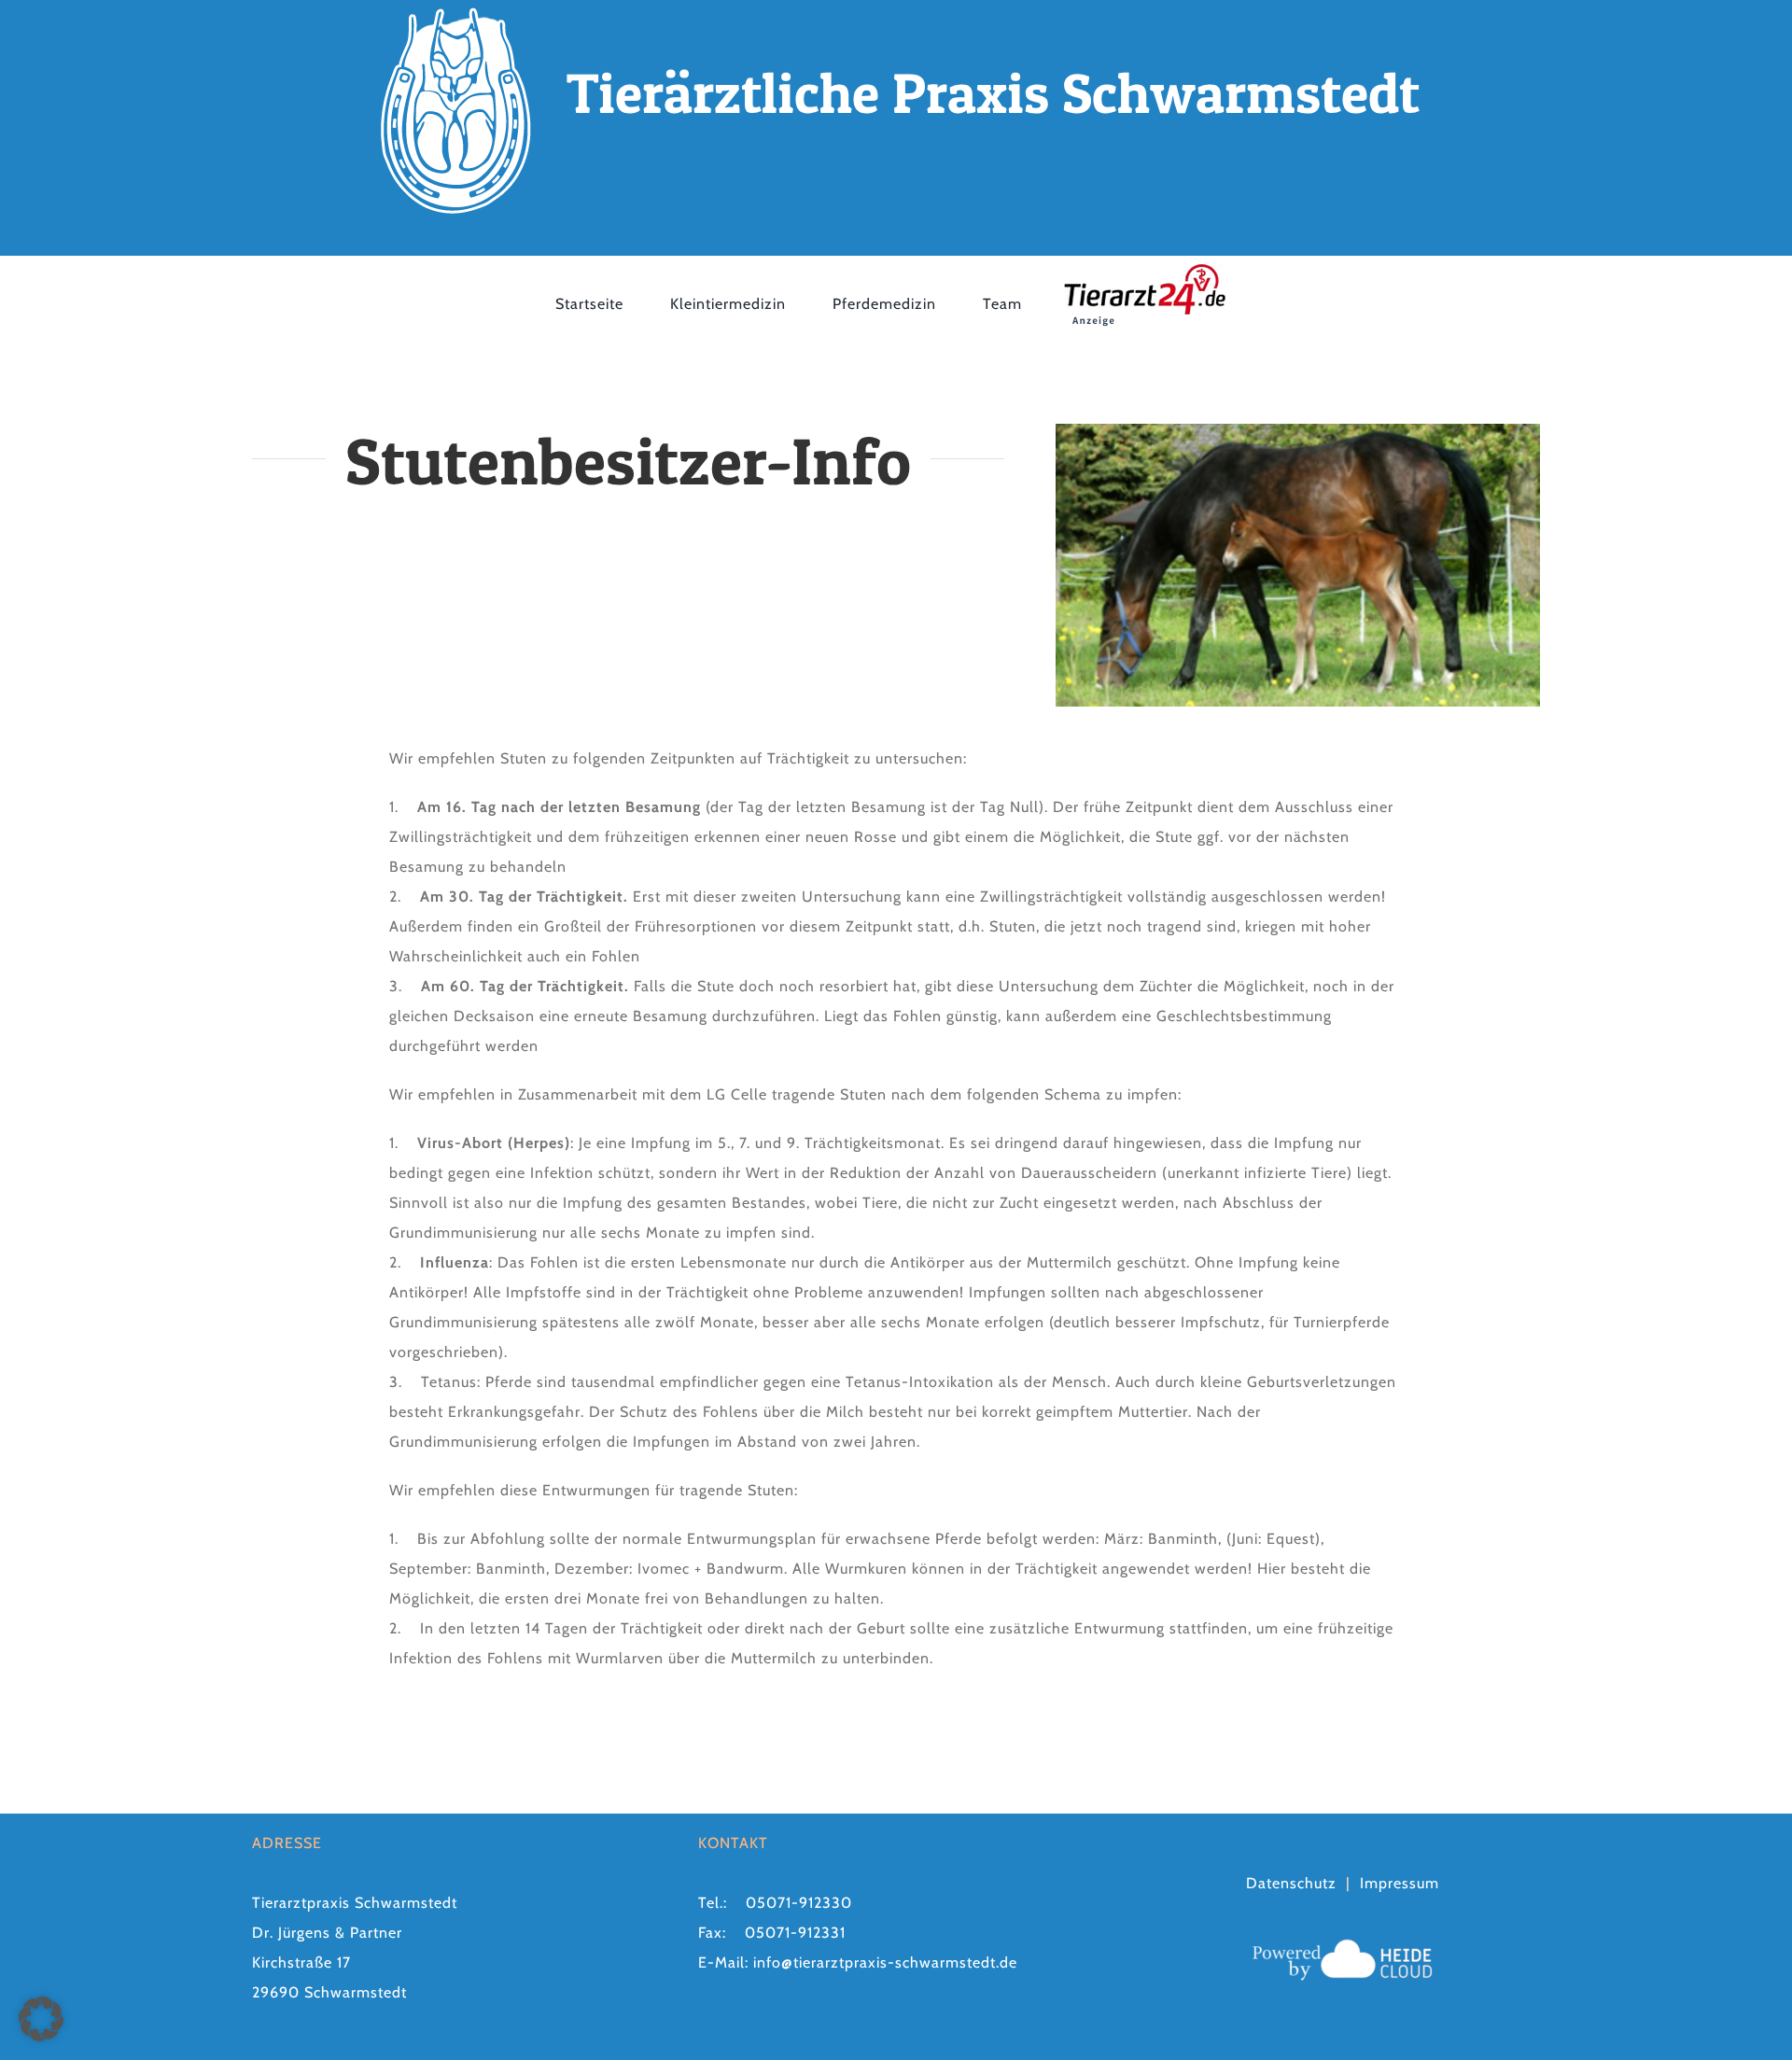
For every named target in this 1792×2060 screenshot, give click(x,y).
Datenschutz (1291, 1883)
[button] (41, 2019)
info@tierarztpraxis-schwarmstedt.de (885, 1962)
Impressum (1400, 1883)
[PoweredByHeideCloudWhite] (1342, 1939)
